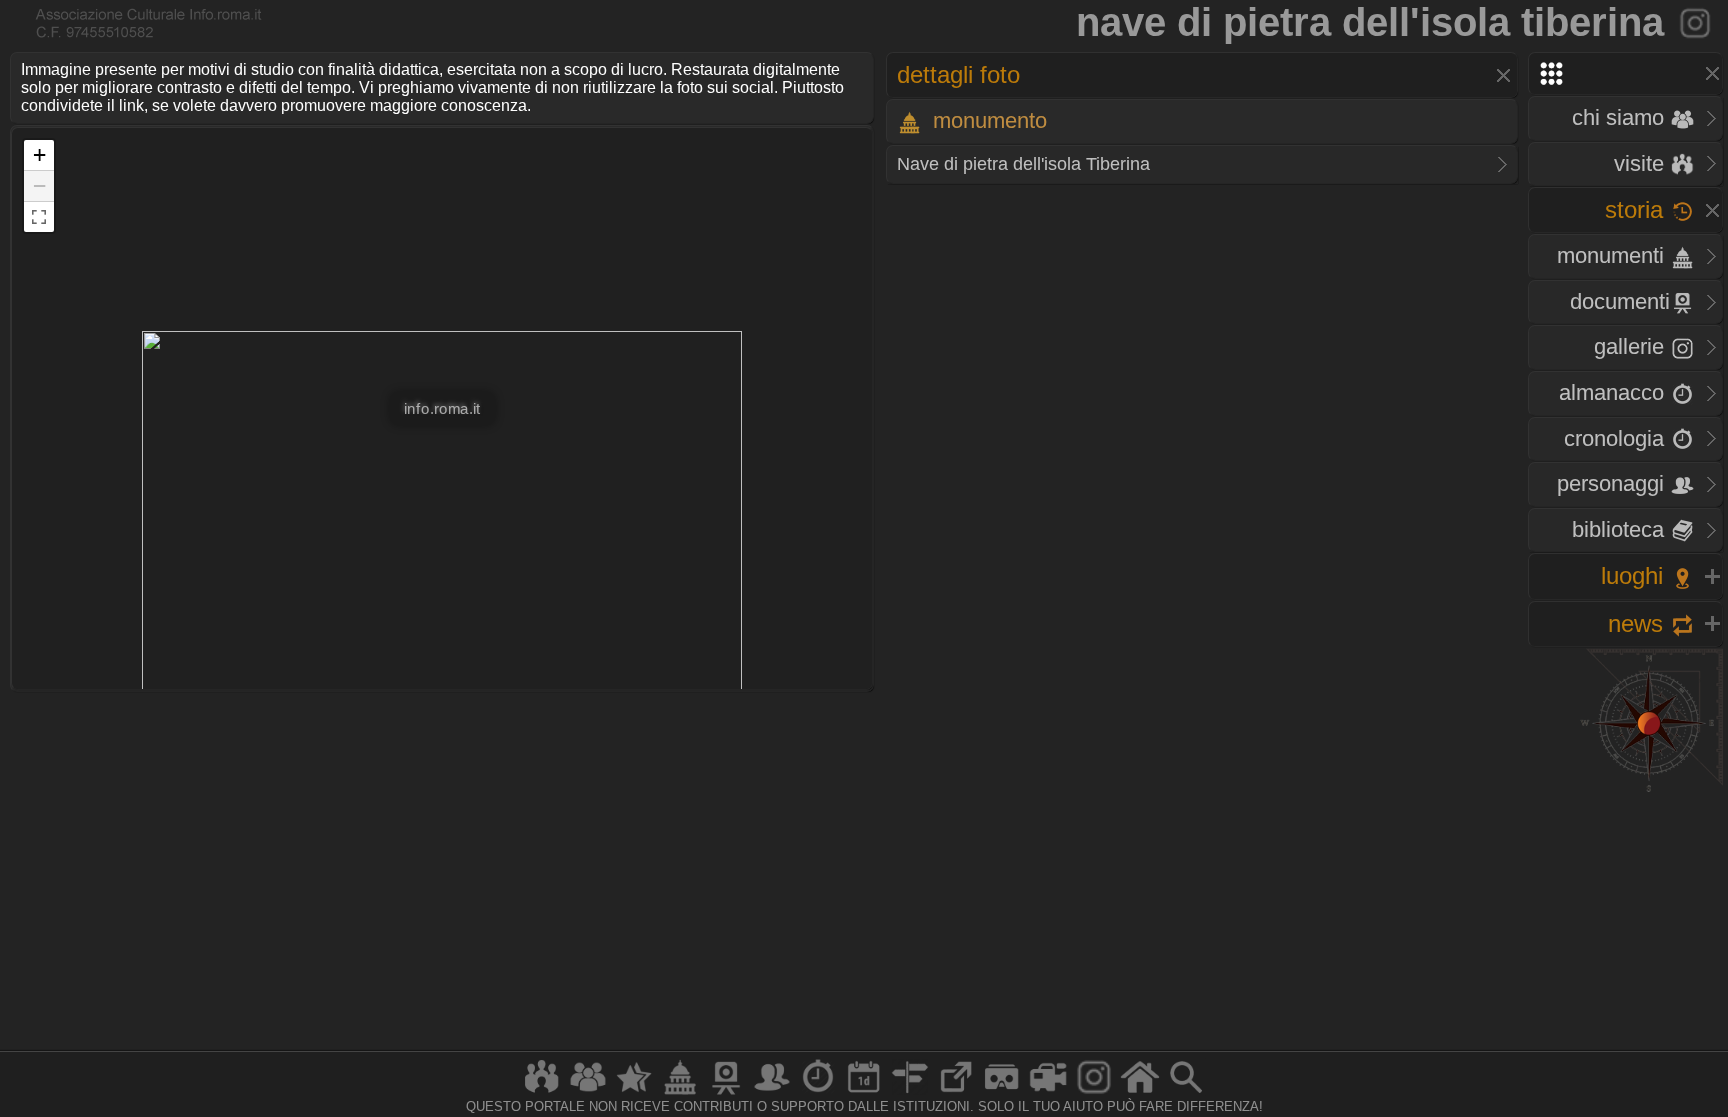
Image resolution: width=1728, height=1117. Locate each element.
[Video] (1048, 1093)
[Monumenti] (680, 1093)
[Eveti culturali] (864, 1093)
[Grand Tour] (634, 1093)
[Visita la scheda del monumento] (1696, 22)
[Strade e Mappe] (910, 1093)
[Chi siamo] (588, 1093)
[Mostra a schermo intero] (39, 217)
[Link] (956, 1093)
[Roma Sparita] (726, 1093)
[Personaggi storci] (772, 1093)
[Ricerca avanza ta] (1186, 1093)
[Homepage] (1140, 1093)
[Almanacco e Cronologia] (818, 1093)
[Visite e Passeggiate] (542, 1093)
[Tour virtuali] (1002, 1093)
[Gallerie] (1094, 1093)
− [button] (39, 185)
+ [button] (39, 154)
